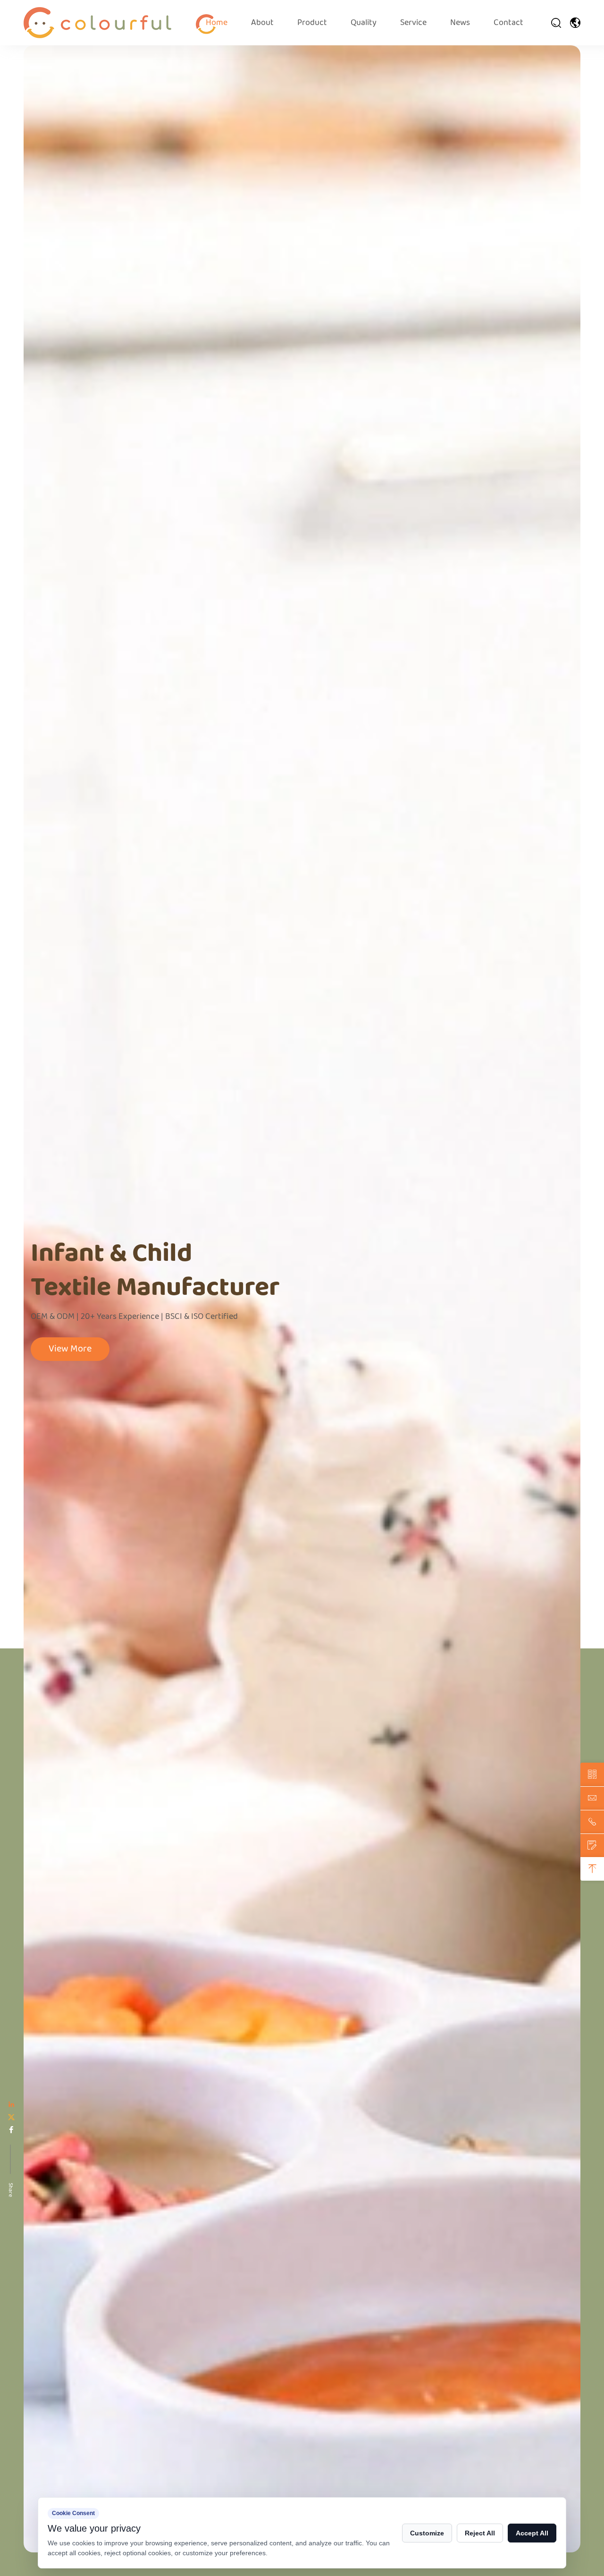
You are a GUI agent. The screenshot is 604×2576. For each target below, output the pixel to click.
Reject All (480, 2533)
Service (413, 23)
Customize (427, 2533)
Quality (364, 23)
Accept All (532, 2533)
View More (70, 1349)
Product (312, 23)
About (262, 23)
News (460, 23)
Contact (508, 23)
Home (217, 23)
